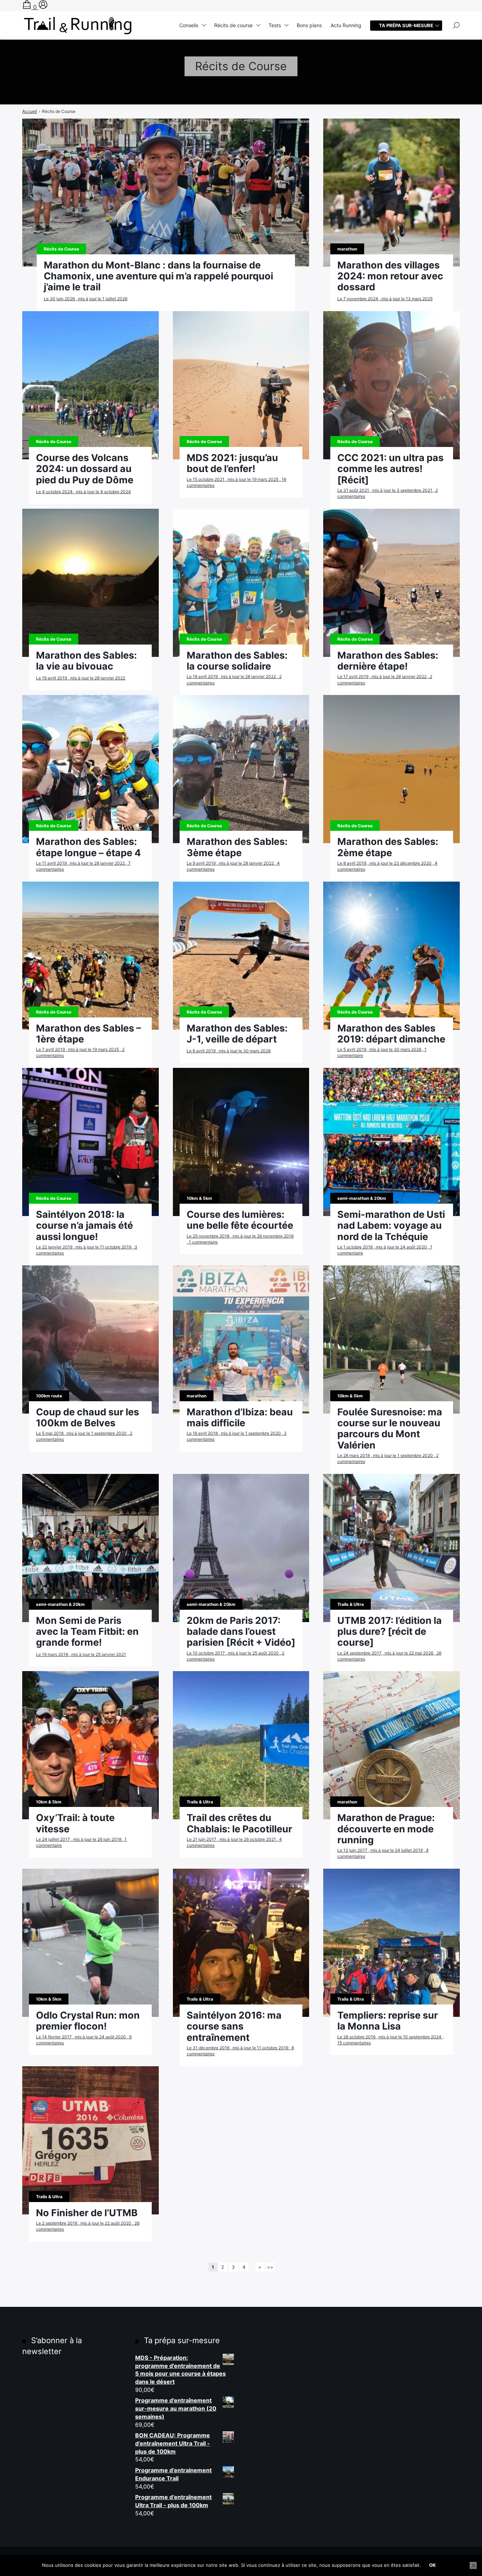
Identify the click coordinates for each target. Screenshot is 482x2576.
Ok (432, 2565)
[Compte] (43, 7)
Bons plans (309, 25)
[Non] (473, 2565)
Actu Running (346, 25)
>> (270, 2267)
